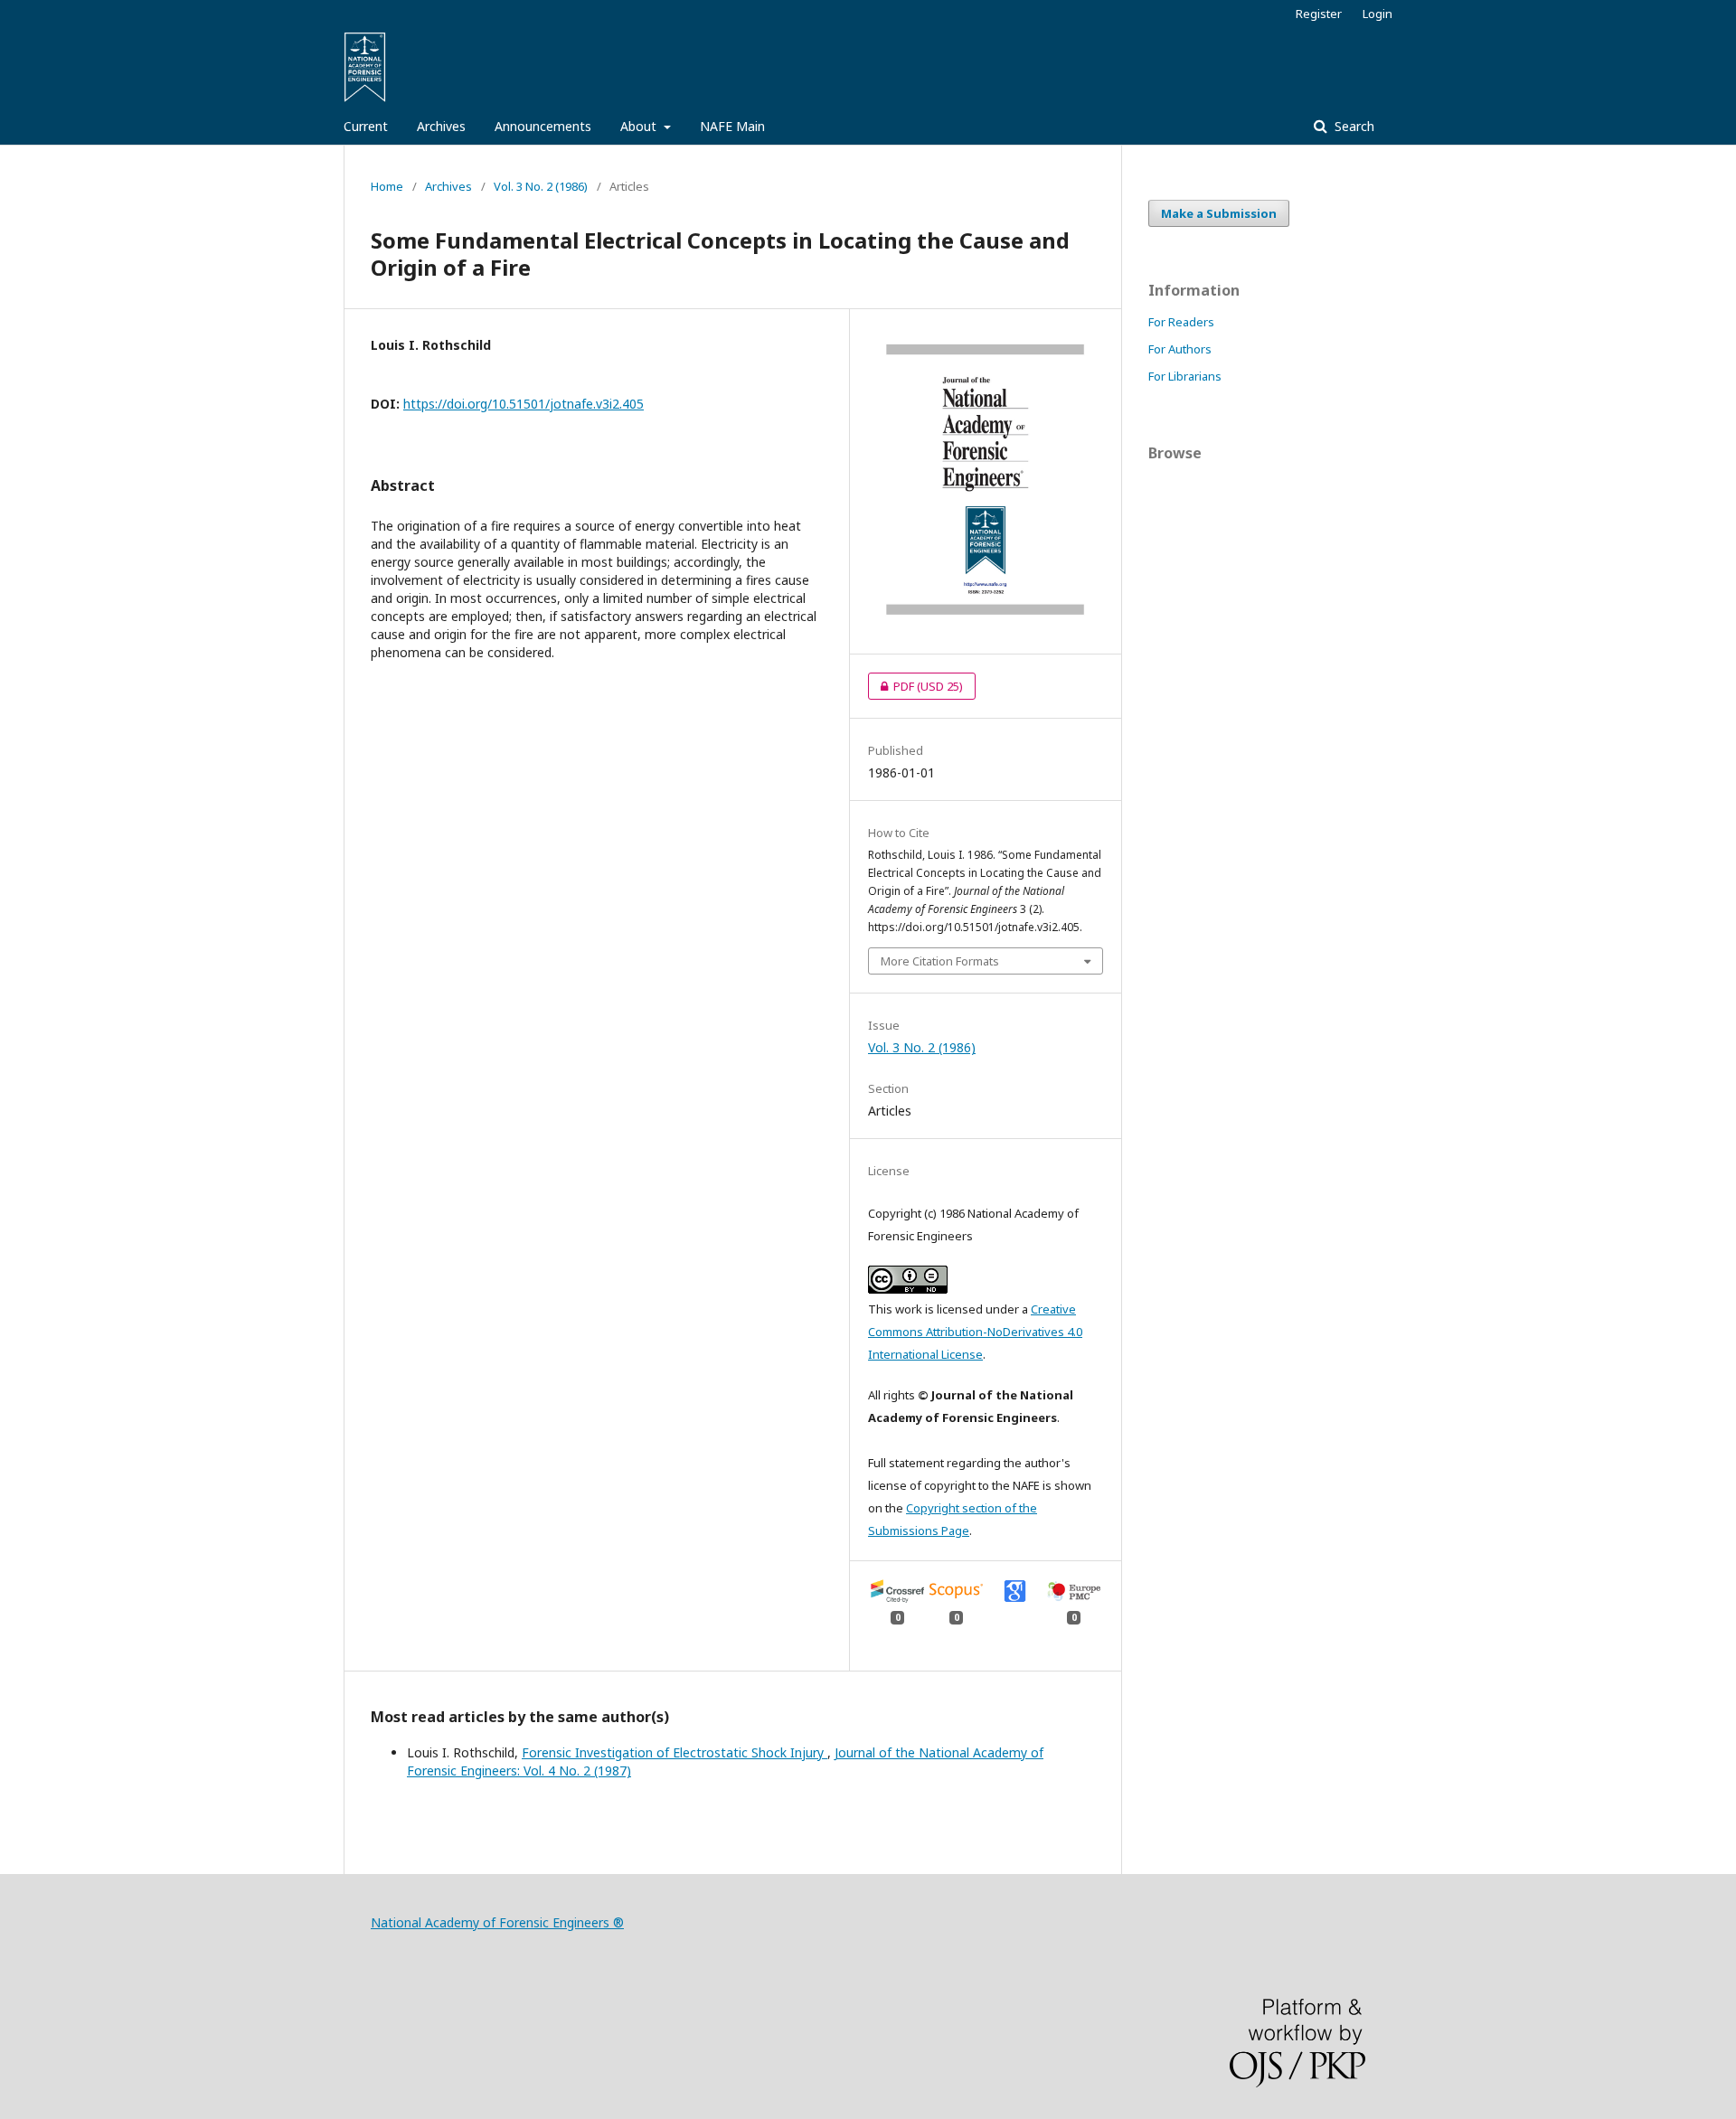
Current (366, 126)
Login (1377, 14)
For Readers (1181, 322)
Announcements (543, 126)
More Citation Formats (940, 961)
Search (1353, 126)
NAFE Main (732, 126)
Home (387, 186)
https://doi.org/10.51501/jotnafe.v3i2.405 (524, 404)
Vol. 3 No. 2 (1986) (541, 186)
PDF (915, 686)
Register (1319, 14)
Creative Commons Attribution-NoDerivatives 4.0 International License (975, 1332)
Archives (441, 126)
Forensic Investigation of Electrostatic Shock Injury (675, 1752)
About (640, 126)
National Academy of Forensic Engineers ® (497, 1922)
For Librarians (1185, 376)
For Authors (1180, 349)
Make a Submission (1219, 213)
